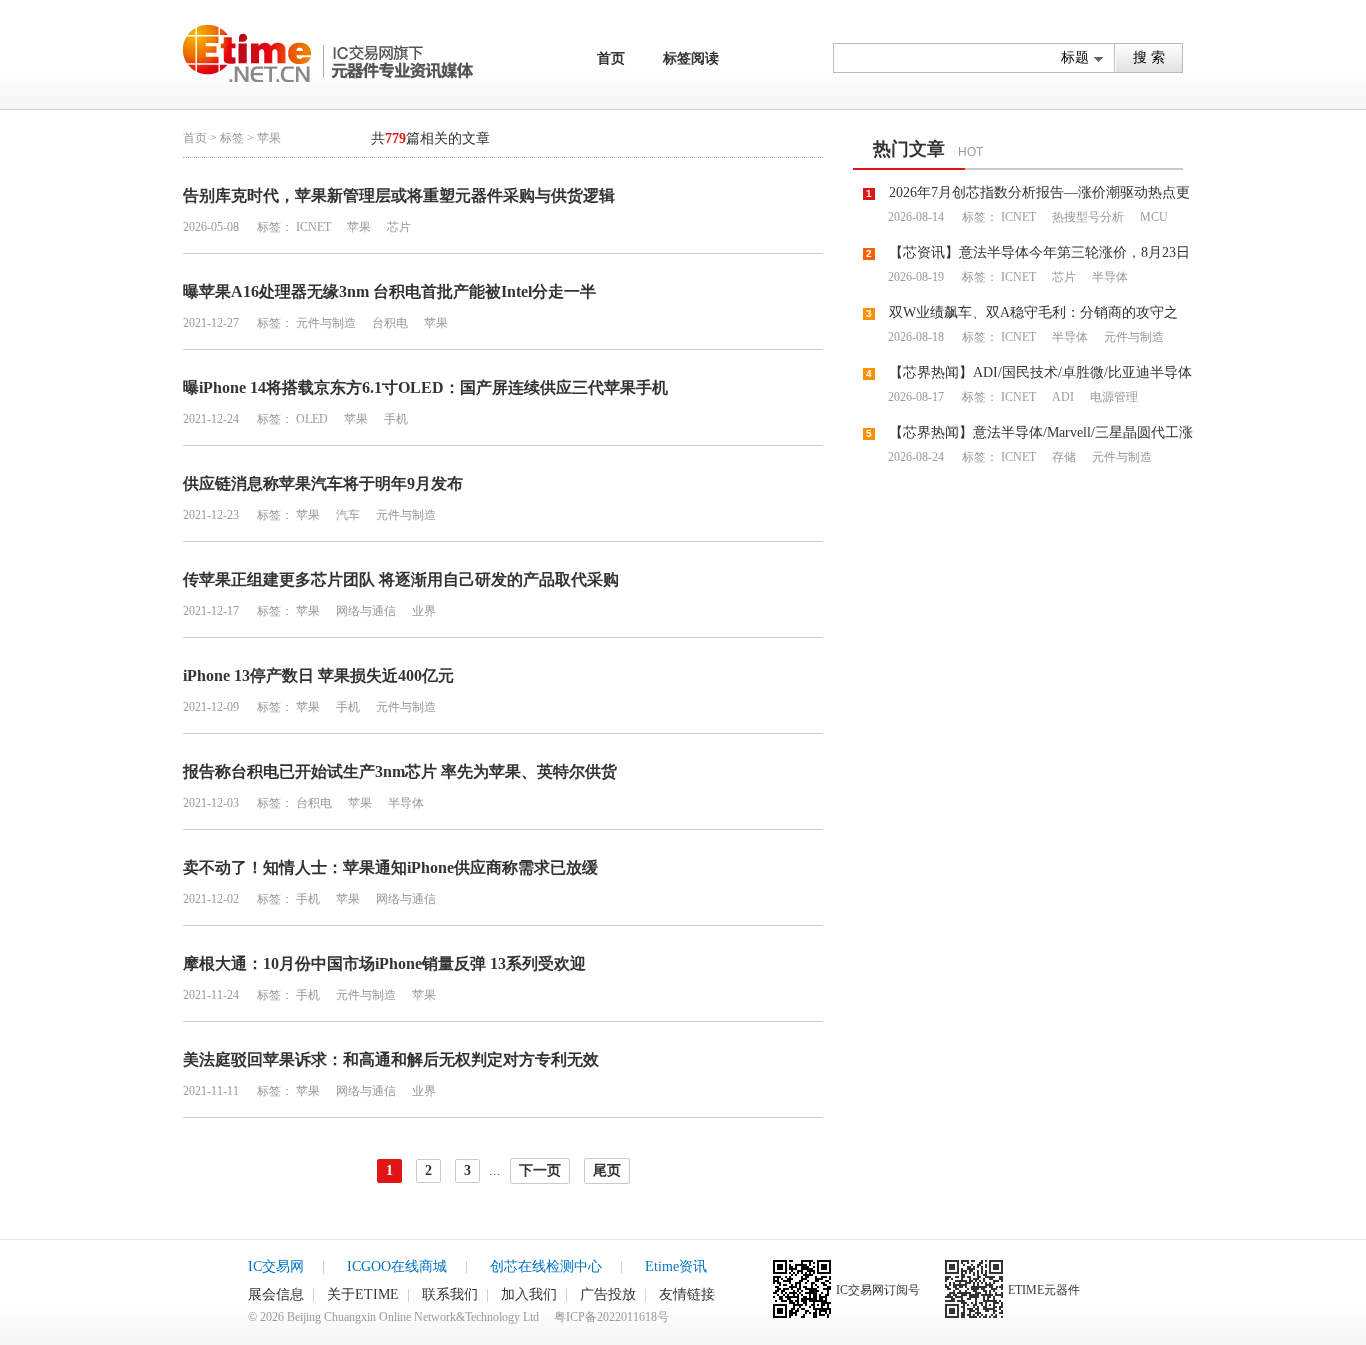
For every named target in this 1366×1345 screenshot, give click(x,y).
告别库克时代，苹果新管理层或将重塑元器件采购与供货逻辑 (399, 195)
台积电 (388, 323)
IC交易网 (276, 1266)
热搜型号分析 (1086, 217)
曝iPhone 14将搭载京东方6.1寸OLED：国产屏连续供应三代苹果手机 (425, 387)
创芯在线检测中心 (546, 1266)
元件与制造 (326, 323)
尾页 (607, 1170)
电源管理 (1112, 397)
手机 (394, 419)
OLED (312, 419)
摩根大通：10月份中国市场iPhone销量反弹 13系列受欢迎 (384, 963)
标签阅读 (691, 58)
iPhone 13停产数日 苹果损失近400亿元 (318, 675)
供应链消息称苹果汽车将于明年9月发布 (323, 483)
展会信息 (276, 1294)
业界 (422, 611)
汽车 (346, 515)
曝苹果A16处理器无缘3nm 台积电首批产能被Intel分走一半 (389, 291)
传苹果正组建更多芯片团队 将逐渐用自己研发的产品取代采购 (401, 579)
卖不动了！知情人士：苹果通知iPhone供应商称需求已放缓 (390, 867)
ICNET (313, 227)
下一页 (540, 1170)
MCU (1152, 217)
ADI (1061, 397)
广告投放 (608, 1294)
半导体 (404, 803)
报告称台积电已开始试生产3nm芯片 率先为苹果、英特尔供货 (400, 771)
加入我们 (529, 1294)
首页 (611, 58)
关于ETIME (363, 1294)
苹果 (357, 227)
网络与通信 (364, 611)
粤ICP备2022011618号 (611, 1317)
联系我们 (450, 1294)
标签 (232, 138)
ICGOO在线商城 (397, 1266)
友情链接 (687, 1294)
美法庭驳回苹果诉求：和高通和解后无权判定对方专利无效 (391, 1059)
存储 (1062, 457)
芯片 (397, 227)
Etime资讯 (676, 1266)
